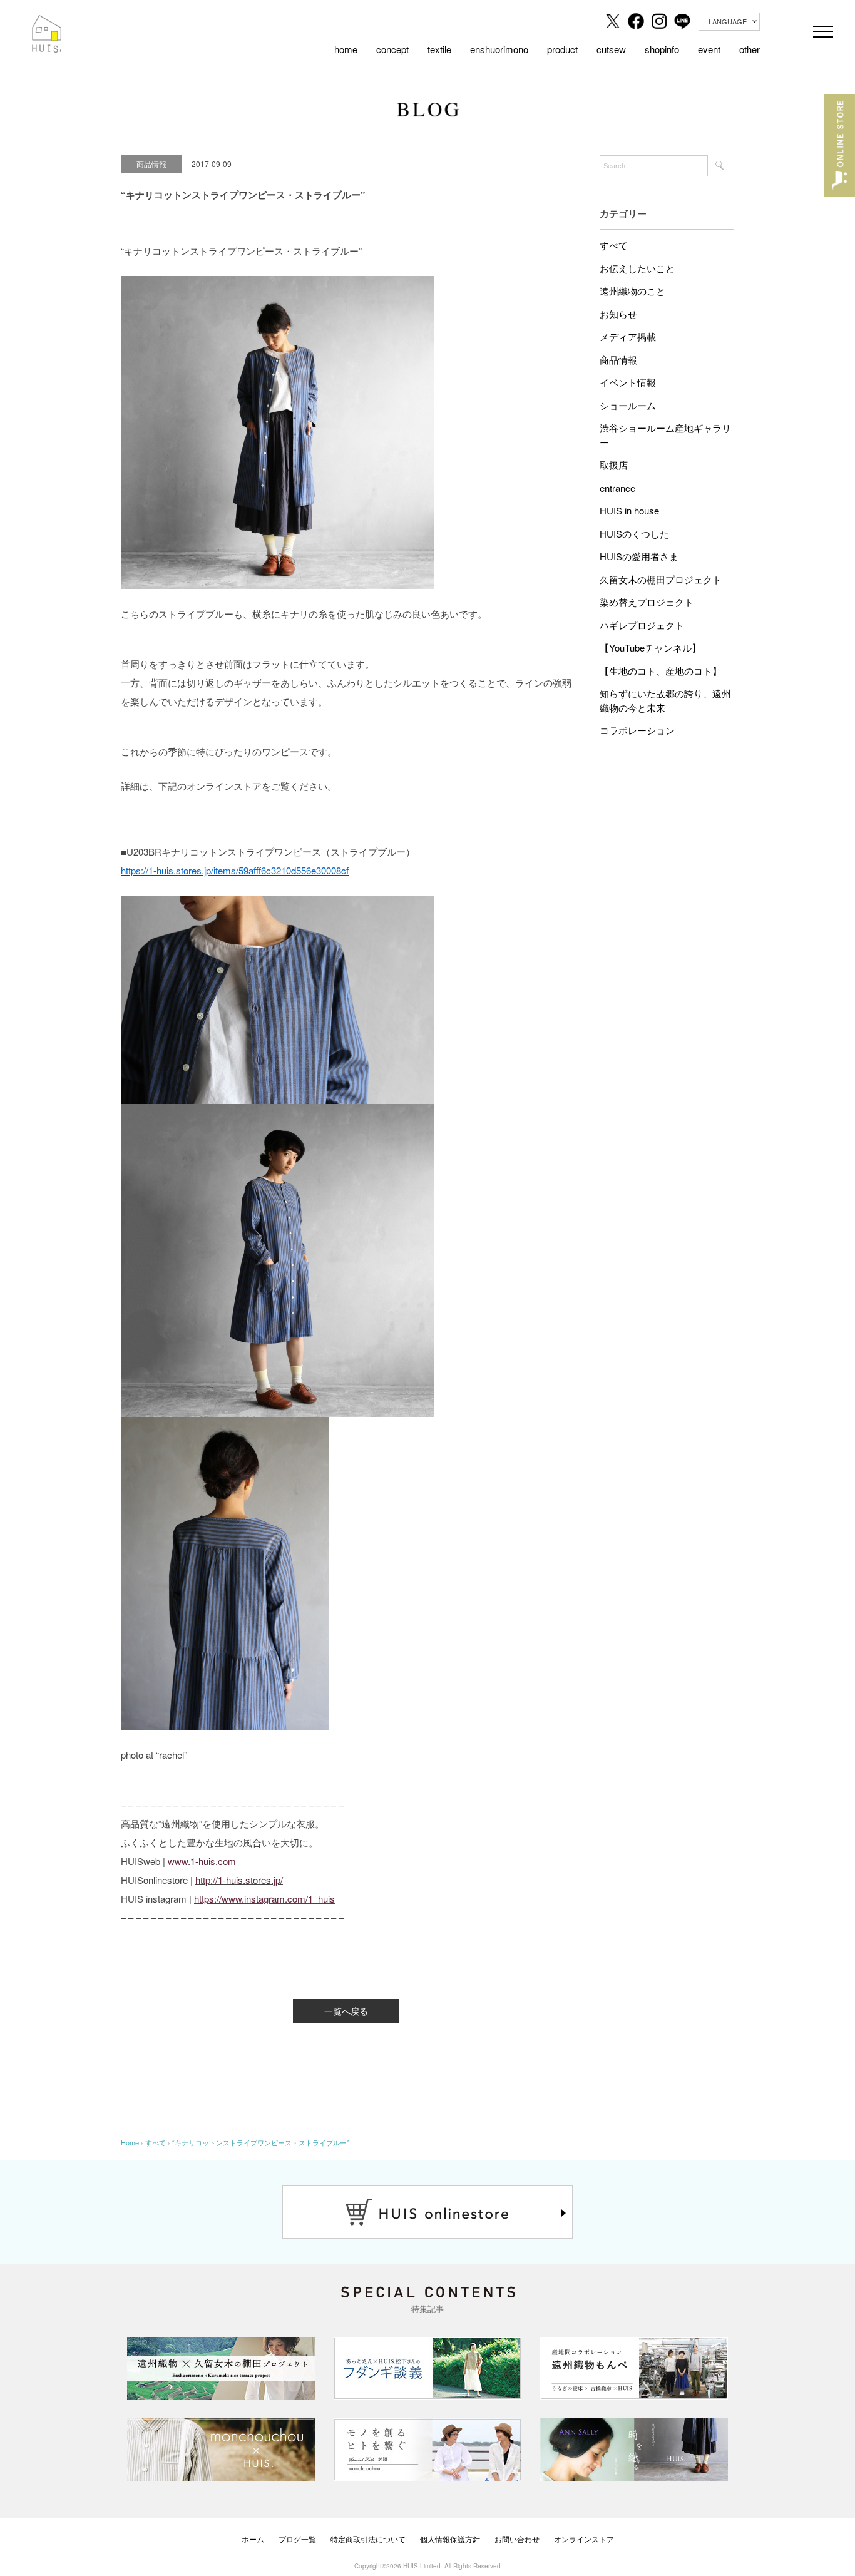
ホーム (253, 2539)
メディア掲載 (628, 336)
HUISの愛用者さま (639, 556)
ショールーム (628, 405)
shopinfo (662, 49)
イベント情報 (628, 382)
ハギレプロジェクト (642, 625)
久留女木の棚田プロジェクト (661, 579)
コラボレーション (637, 730)
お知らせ (618, 314)
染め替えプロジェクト (647, 602)
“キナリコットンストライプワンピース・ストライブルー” (261, 2142)
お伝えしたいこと (637, 268)
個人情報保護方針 (450, 2539)
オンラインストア (584, 2539)
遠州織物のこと (632, 291)
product (562, 49)
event (709, 49)
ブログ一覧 (297, 2539)
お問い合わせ (517, 2539)
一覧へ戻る (346, 2011)
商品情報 (618, 360)
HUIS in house (629, 510)
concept (392, 49)
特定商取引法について (368, 2539)
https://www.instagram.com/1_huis (264, 1899)
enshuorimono (499, 49)
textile (439, 49)
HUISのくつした (634, 534)
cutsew (611, 49)
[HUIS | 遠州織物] (47, 24)
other (750, 49)
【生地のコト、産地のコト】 (661, 671)
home (346, 49)
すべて (614, 245)
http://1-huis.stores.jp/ (239, 1880)
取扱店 (614, 465)
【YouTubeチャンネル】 (650, 647)
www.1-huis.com (202, 1861)
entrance (617, 488)
